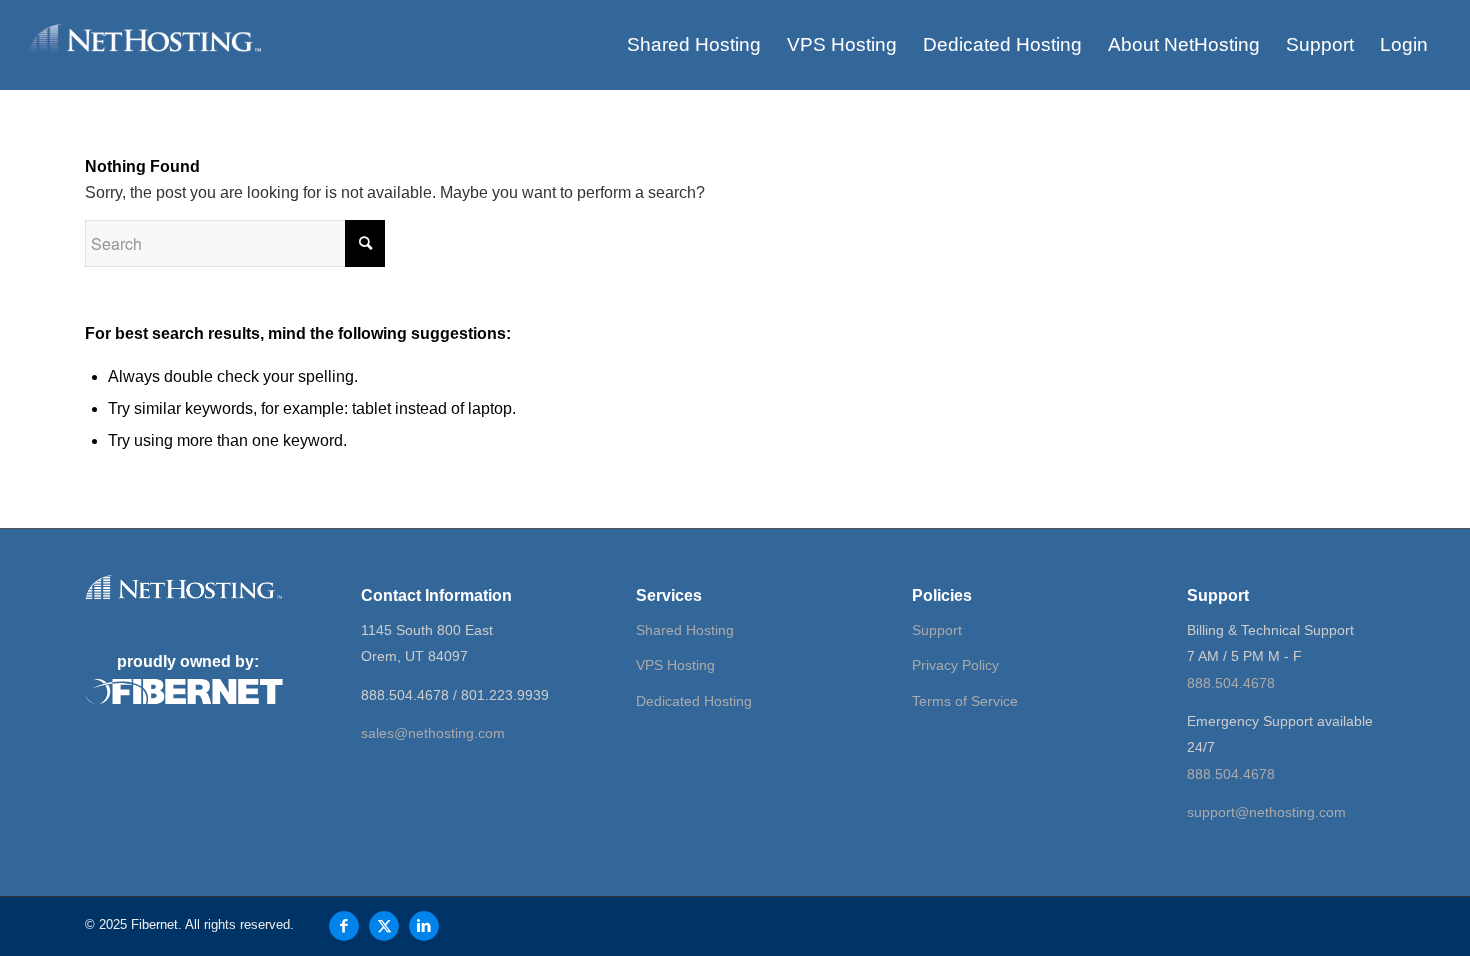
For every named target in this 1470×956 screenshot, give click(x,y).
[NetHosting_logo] (145, 57)
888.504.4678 (1231, 683)
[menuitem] (694, 45)
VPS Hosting (675, 665)
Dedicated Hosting (694, 701)
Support (937, 630)
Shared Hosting (685, 630)
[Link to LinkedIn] (424, 926)
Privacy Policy (955, 665)
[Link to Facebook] (344, 926)
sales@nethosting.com (433, 733)
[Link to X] (384, 926)
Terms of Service (965, 701)
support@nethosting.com (1266, 812)
